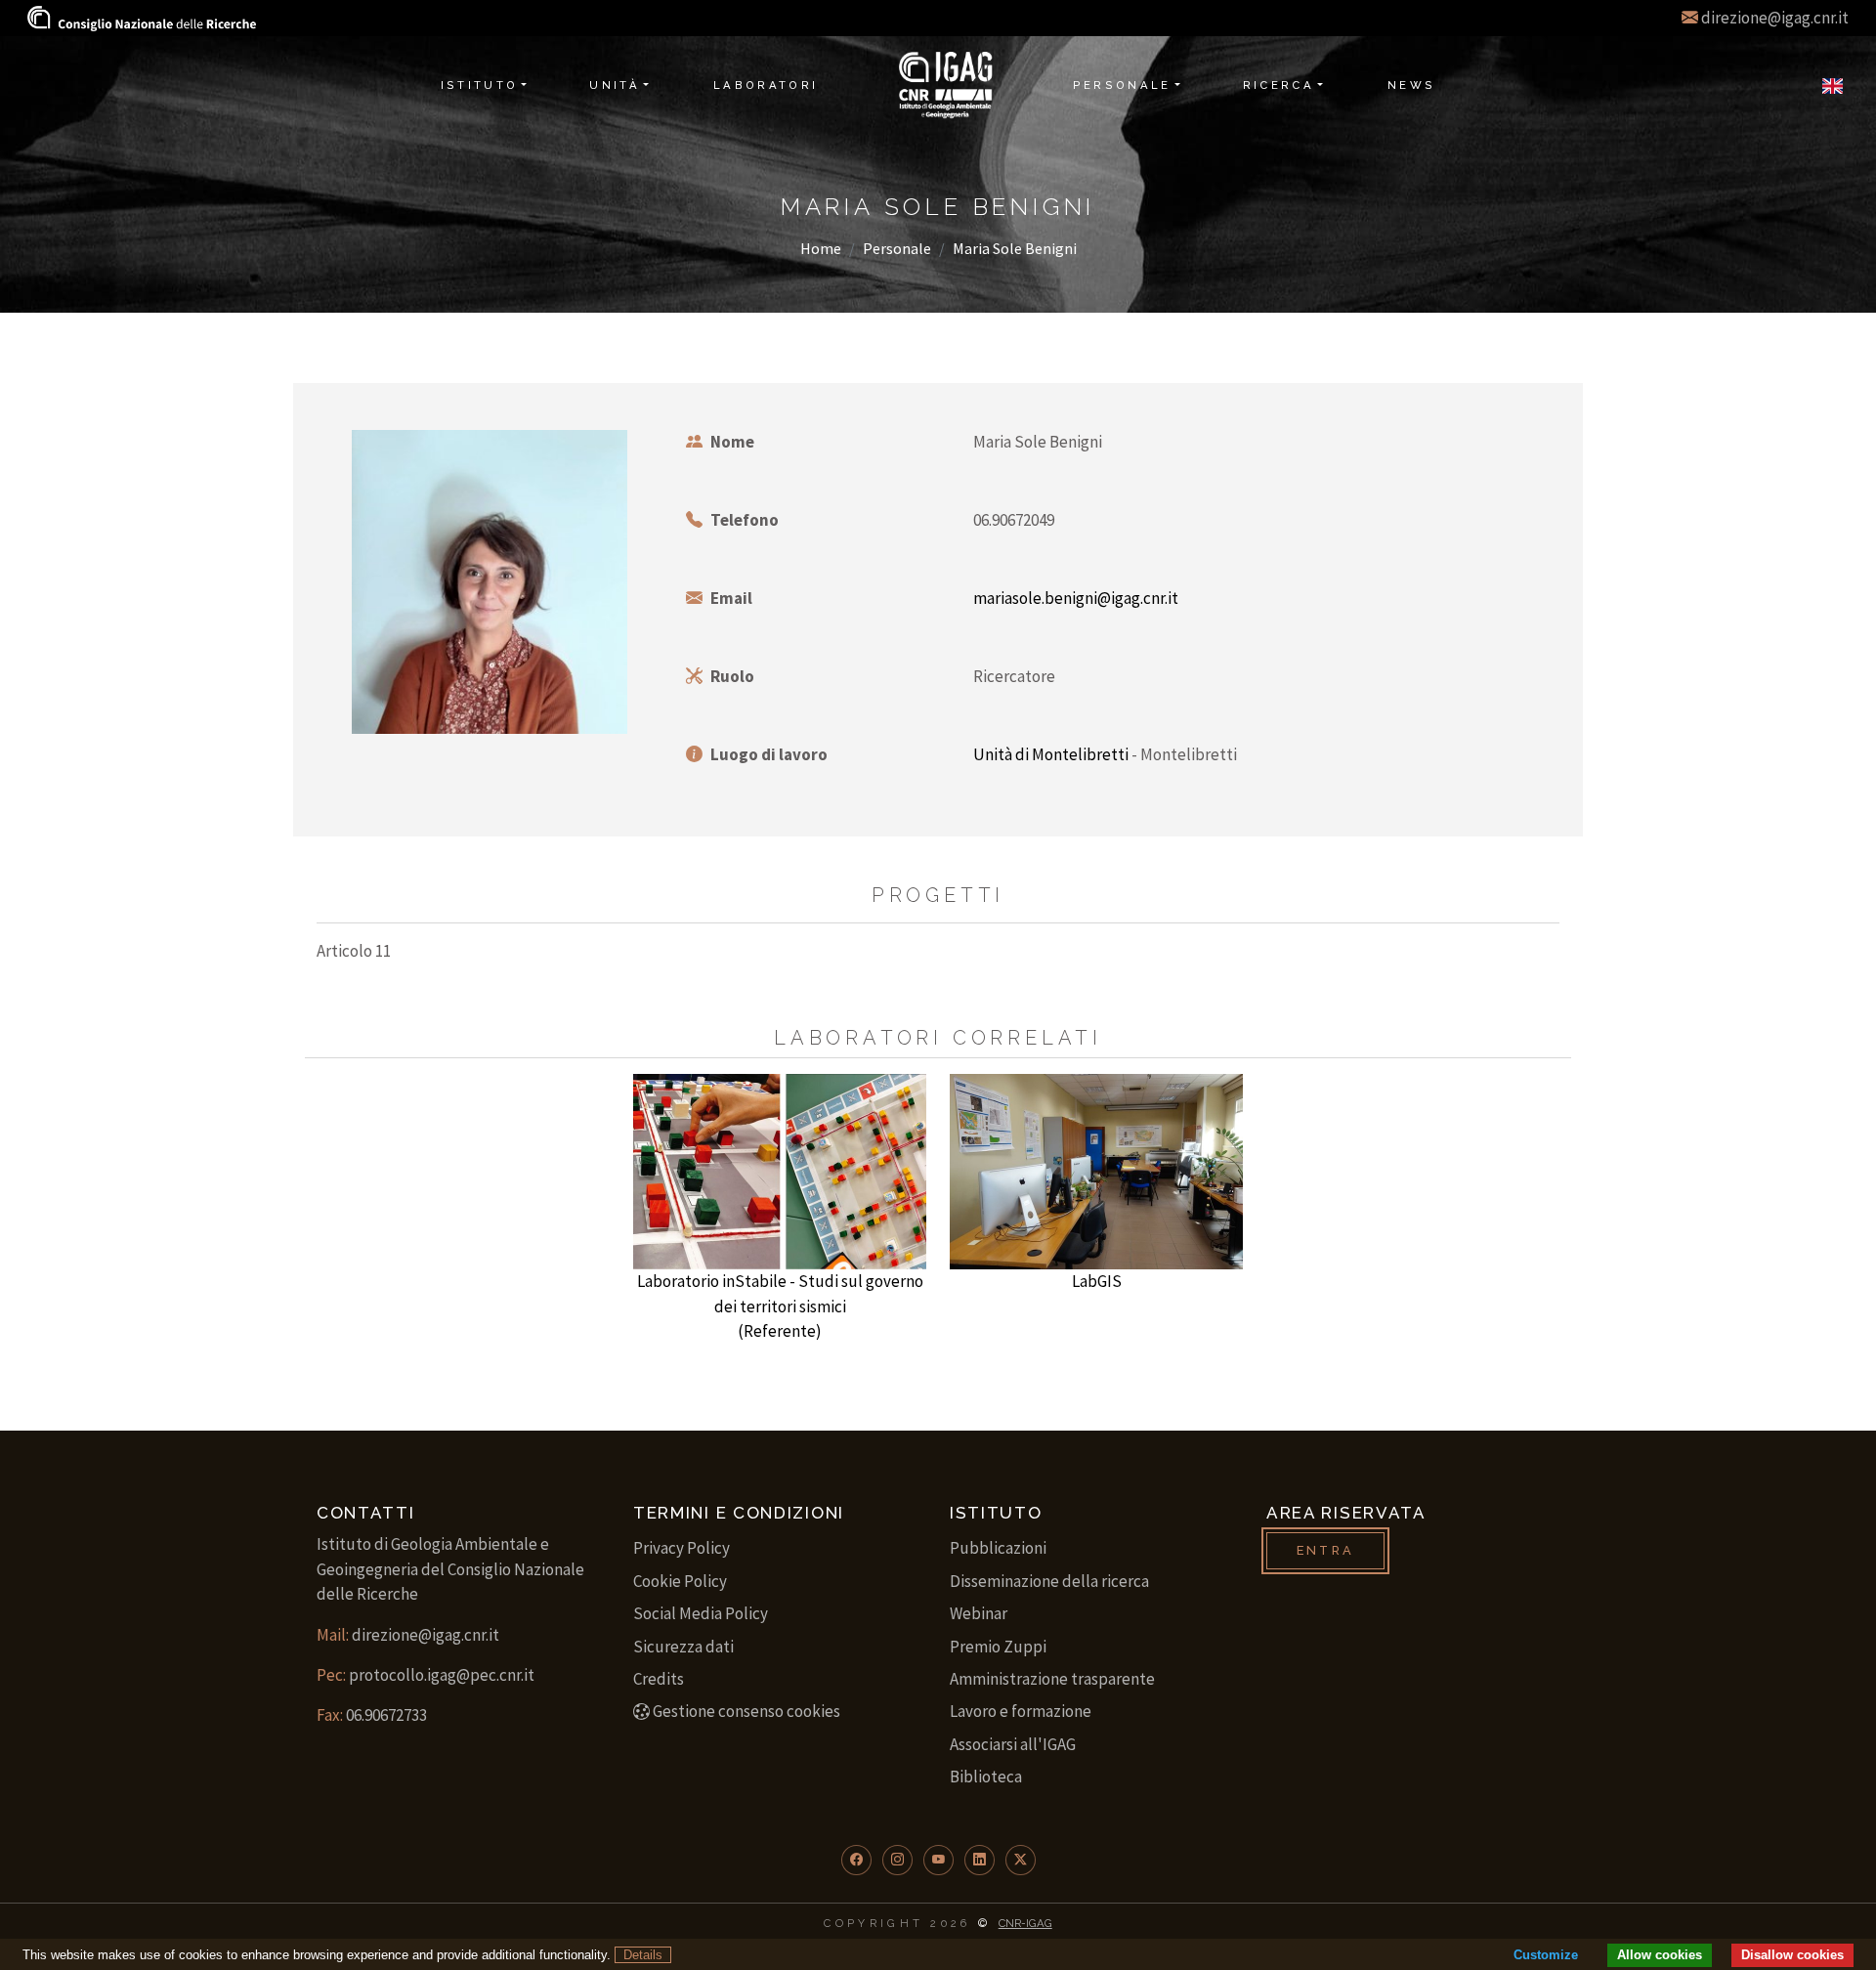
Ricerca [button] (1279, 85)
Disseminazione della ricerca (1049, 1581)
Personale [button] (1122, 85)
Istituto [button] (480, 85)
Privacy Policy (682, 1548)
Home (821, 248)
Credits (659, 1679)
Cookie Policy (680, 1581)
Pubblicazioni (998, 1548)
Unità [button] (615, 85)
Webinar (979, 1613)
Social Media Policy (701, 1613)
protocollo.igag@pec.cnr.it (442, 1675)
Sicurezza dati (683, 1647)
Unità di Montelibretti (1051, 754)
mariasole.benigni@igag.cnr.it (1076, 598)
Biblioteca (986, 1777)
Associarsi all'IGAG (1013, 1744)
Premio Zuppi (998, 1647)
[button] (856, 1860)
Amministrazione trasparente (1052, 1679)
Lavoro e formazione (1021, 1711)
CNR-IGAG (1025, 1923)
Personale (897, 248)
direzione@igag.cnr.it (1775, 18)
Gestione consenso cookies (746, 1711)
